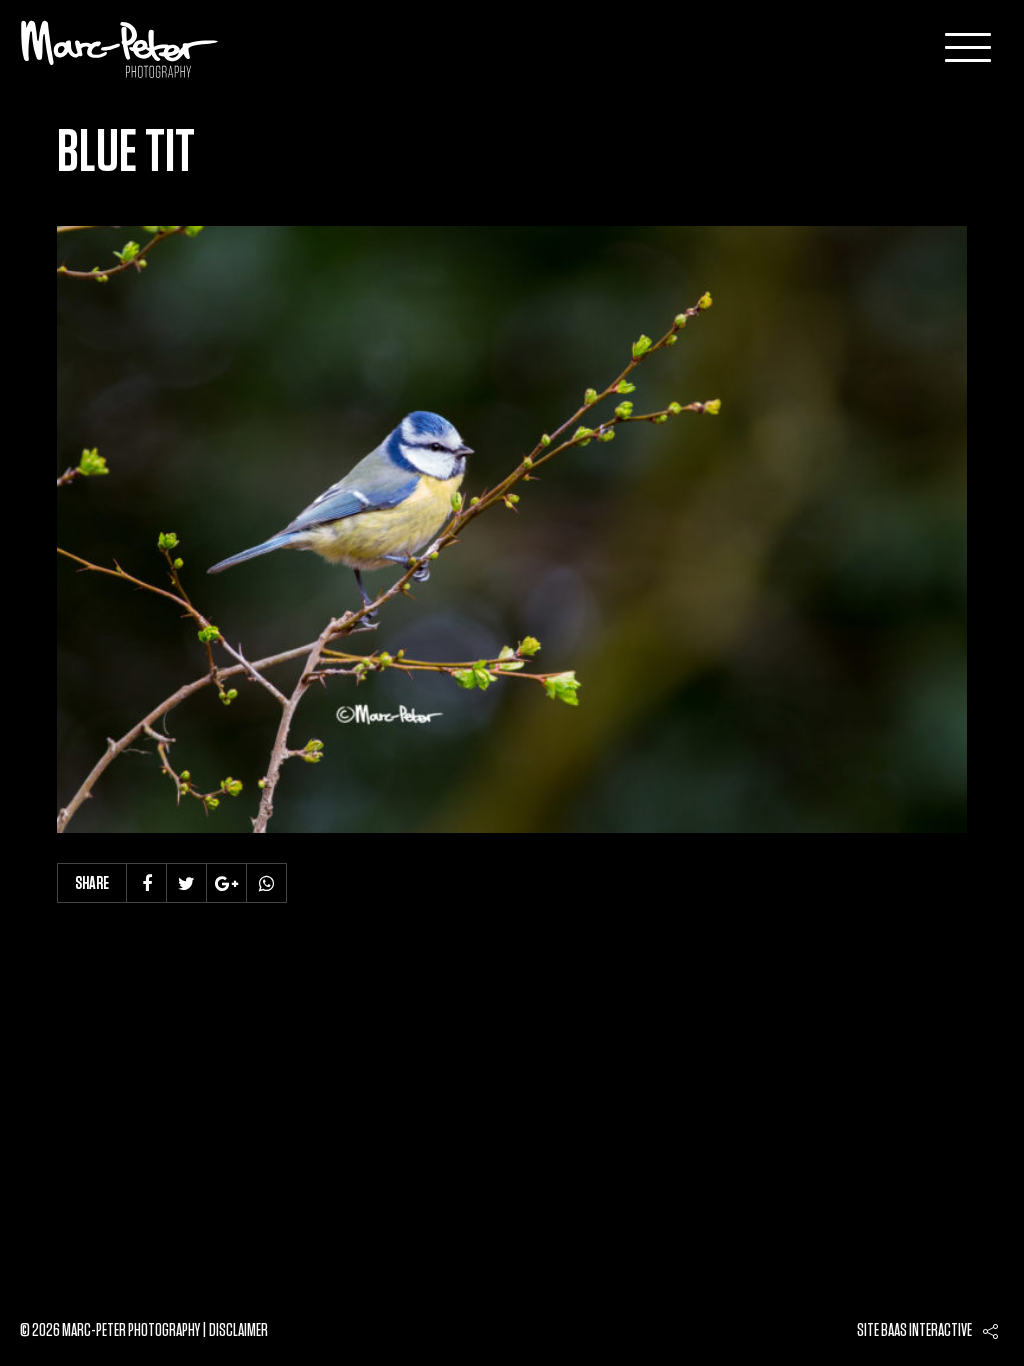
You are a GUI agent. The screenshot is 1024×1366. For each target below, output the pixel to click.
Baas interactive (926, 1331)
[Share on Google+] (227, 883)
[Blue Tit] (512, 529)
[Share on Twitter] (187, 883)
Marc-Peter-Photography (120, 49)
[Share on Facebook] (147, 883)
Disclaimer (238, 1331)
